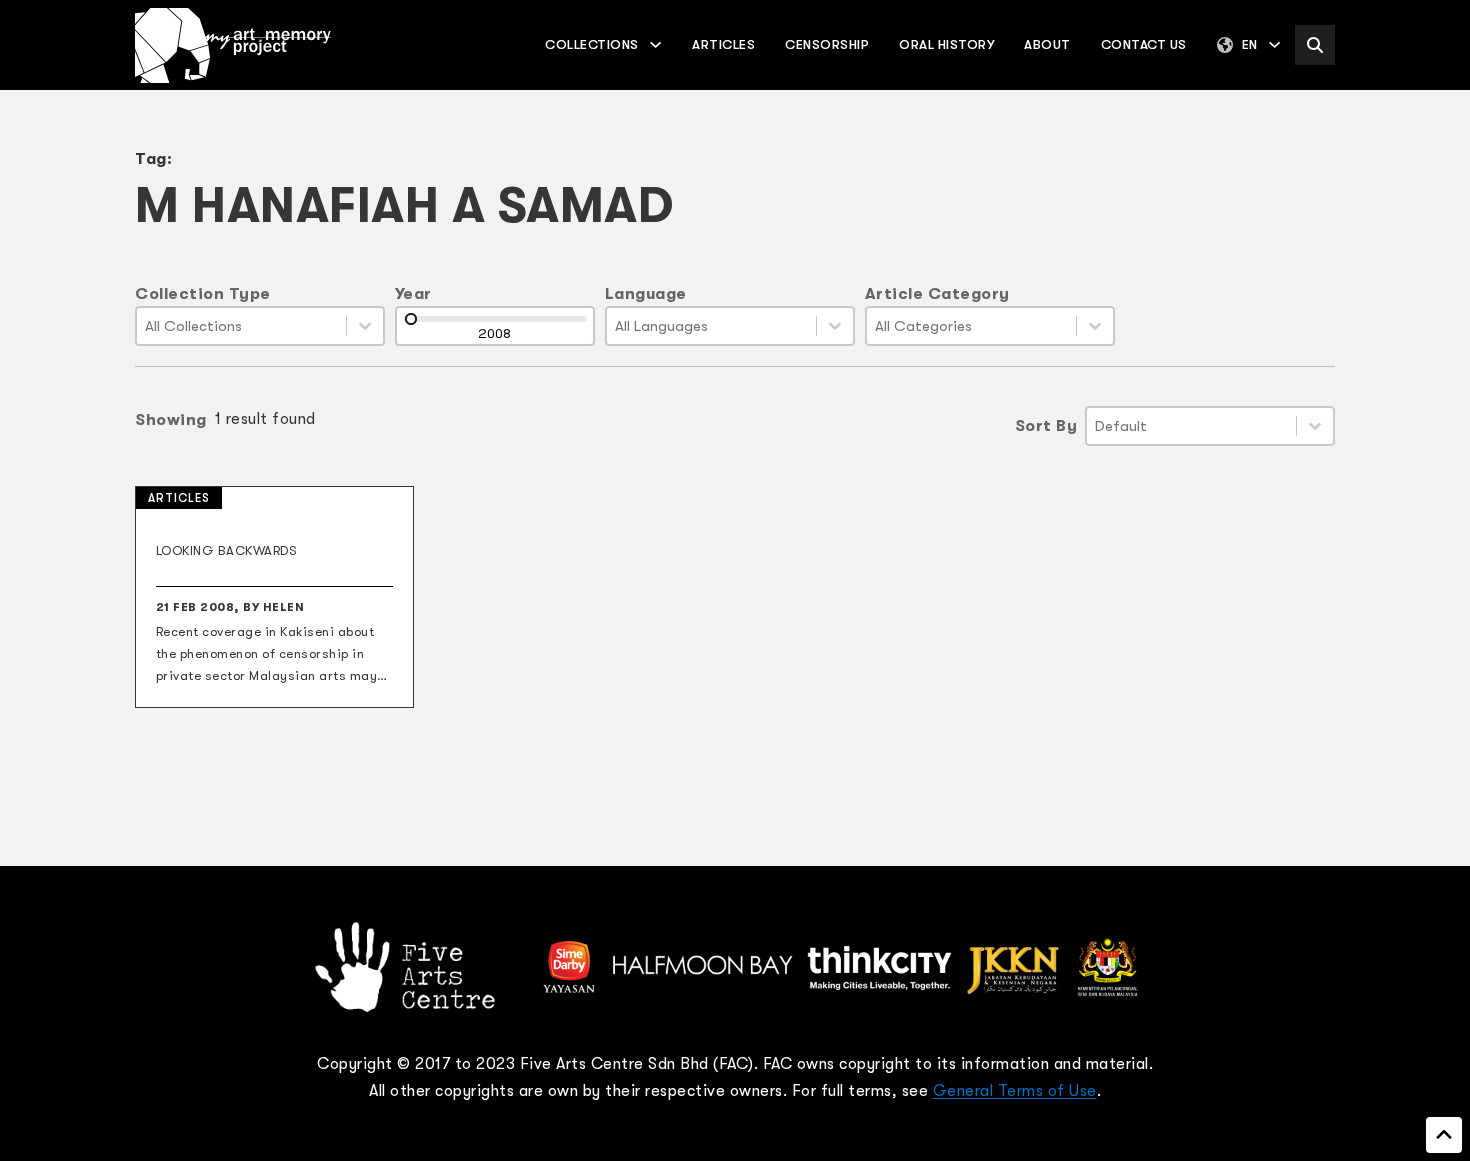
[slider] (411, 319)
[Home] (233, 45)
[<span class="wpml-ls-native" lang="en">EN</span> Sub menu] (1274, 44)
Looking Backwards (227, 550)
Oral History (946, 44)
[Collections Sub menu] (655, 44)
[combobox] (241, 326)
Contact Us (1144, 44)
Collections (592, 44)
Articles (723, 44)
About (1047, 44)
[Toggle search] (1315, 45)
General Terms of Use (1015, 1091)
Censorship (827, 44)
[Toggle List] (365, 326)
